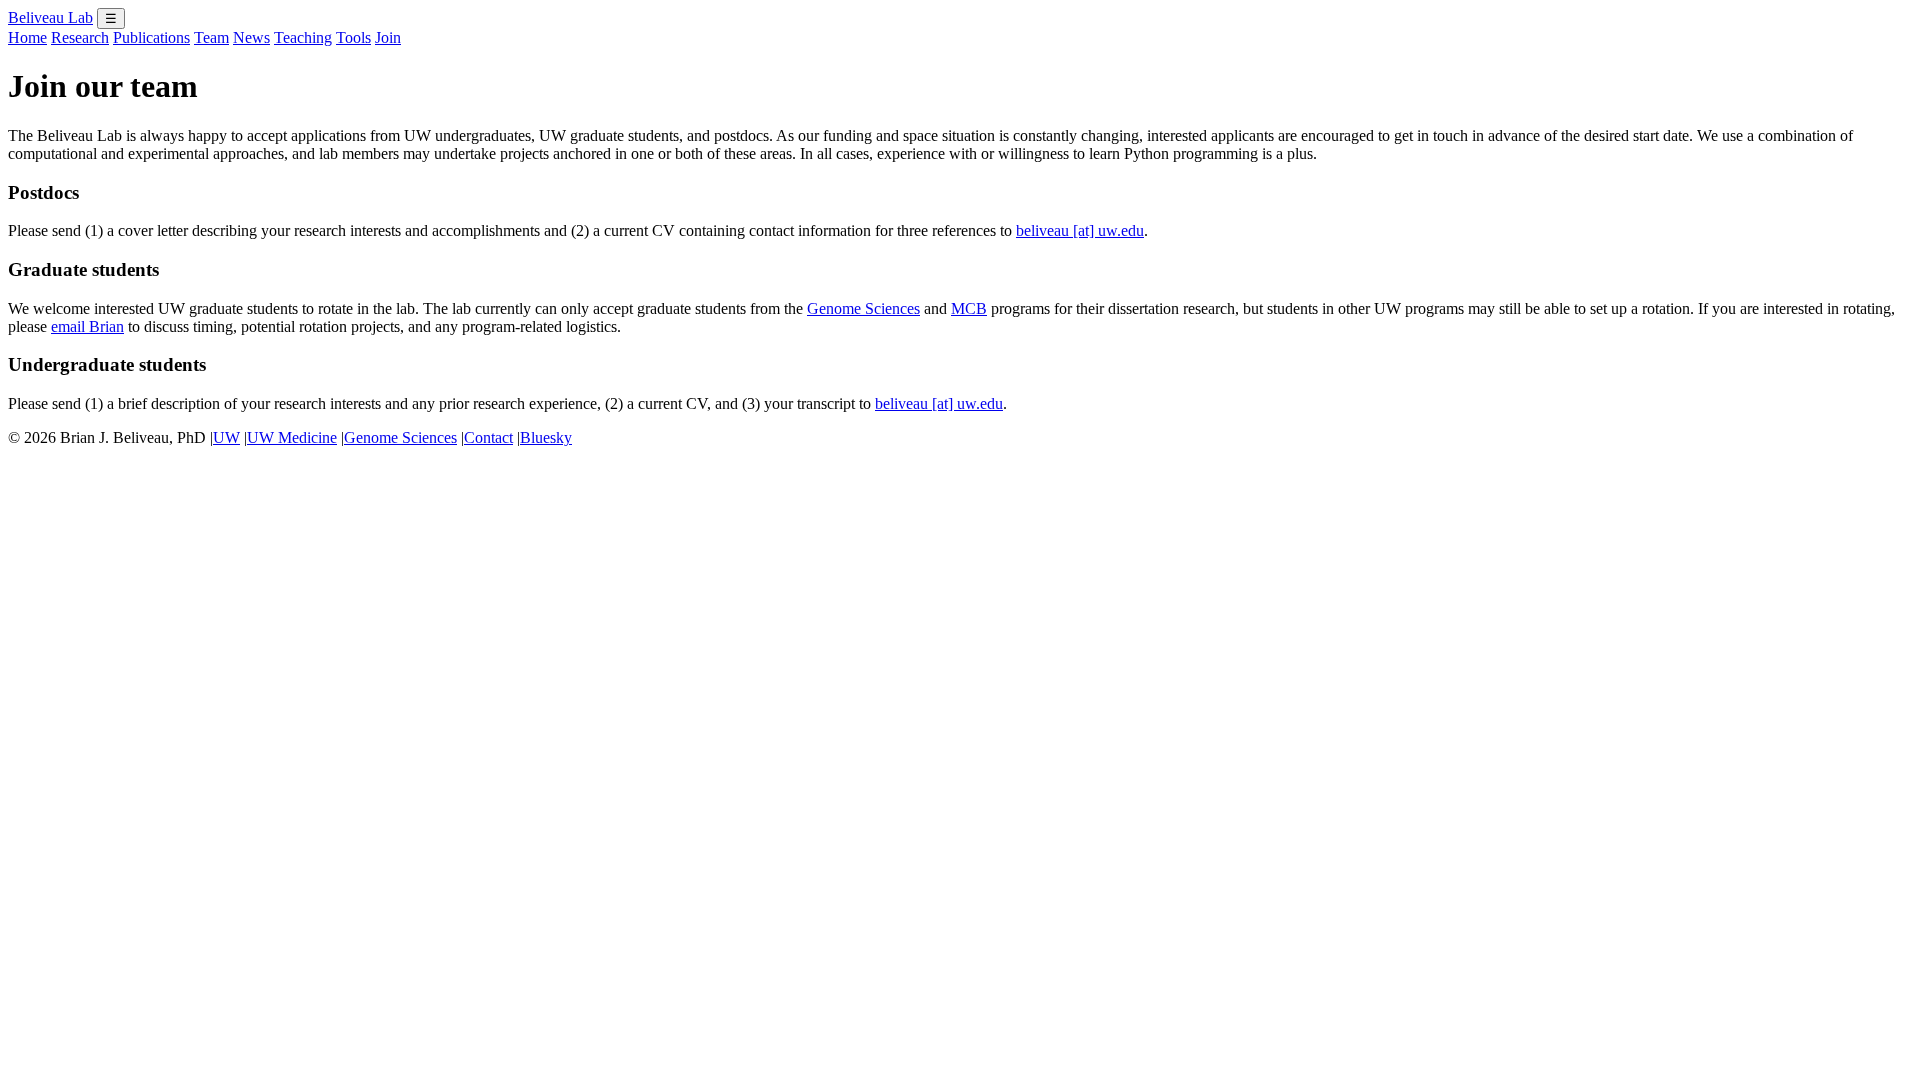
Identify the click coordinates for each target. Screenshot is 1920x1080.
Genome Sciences (863, 308)
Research (80, 37)
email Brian (87, 326)
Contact (488, 437)
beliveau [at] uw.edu (1080, 230)
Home (27, 37)
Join (388, 37)
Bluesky (546, 437)
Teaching (303, 37)
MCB (969, 308)
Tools (353, 37)
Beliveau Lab (50, 17)
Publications (151, 37)
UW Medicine (292, 437)
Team (211, 37)
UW (226, 437)
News (251, 37)
